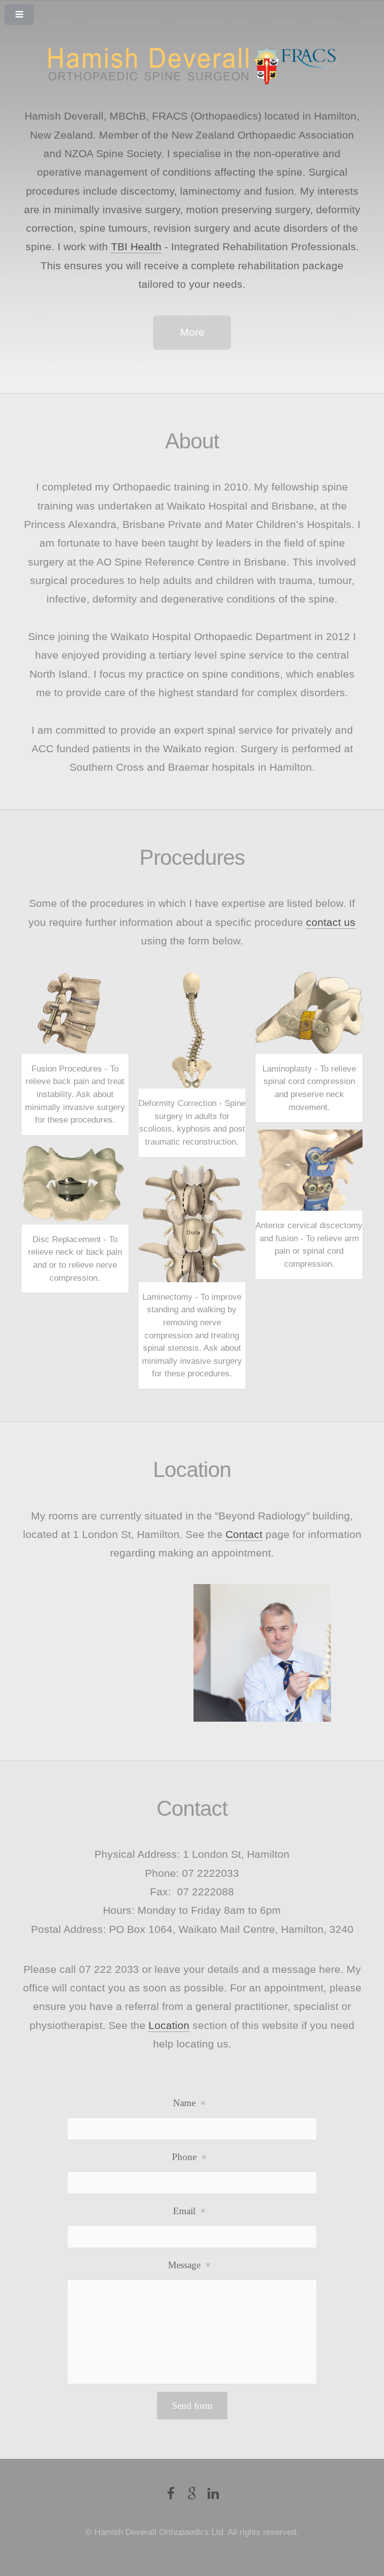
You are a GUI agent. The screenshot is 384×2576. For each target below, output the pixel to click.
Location (169, 2025)
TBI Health (136, 247)
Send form (192, 2406)
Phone (184, 2157)
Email (184, 2211)
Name (184, 2103)
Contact (244, 1534)
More (192, 332)
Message (184, 2265)
